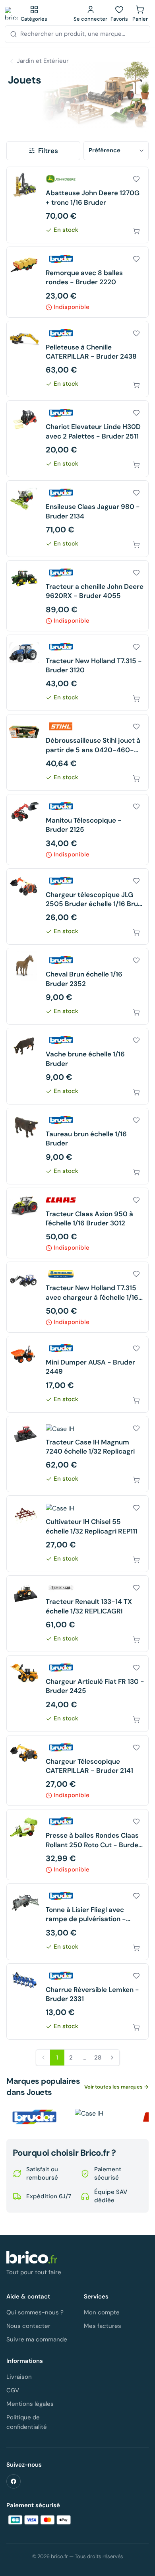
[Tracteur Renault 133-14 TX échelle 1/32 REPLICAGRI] (77, 1614)
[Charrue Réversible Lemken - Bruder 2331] (77, 2002)
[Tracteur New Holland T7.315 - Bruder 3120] (77, 673)
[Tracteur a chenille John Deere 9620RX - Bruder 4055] (77, 596)
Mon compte (102, 2312)
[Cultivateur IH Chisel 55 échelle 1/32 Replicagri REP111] (77, 1534)
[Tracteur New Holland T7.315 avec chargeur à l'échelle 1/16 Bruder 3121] (77, 1297)
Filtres (48, 151)
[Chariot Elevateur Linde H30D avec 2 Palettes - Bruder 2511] (77, 439)
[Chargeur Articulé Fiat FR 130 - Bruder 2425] (77, 1694)
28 (98, 2058)
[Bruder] (34, 2117)
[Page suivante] (112, 2058)
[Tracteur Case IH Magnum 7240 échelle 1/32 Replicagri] (77, 1454)
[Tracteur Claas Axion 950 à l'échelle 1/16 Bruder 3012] (77, 1223)
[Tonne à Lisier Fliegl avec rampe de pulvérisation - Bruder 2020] (77, 1922)
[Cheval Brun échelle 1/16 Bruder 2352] (77, 986)
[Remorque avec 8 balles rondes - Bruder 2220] (77, 282)
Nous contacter (28, 2326)
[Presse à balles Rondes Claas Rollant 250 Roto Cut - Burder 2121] (77, 1845)
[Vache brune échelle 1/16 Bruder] (77, 1066)
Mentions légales (30, 2404)
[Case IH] (103, 2117)
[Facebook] (14, 2481)
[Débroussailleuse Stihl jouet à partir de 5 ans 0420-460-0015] (77, 752)
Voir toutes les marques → (116, 2087)
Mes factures (103, 2326)
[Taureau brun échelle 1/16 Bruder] (77, 1146)
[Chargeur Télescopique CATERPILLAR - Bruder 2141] (77, 1771)
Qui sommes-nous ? (35, 2312)
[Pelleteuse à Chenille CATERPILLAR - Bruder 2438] (77, 359)
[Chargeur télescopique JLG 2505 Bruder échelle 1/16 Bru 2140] (77, 907)
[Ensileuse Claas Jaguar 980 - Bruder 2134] (77, 519)
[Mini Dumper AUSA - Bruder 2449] (77, 1374)
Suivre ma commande (37, 2339)
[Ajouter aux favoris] (136, 179)
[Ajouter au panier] (136, 231)
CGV (13, 2390)
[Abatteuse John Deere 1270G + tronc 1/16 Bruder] (77, 205)
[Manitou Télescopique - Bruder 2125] (77, 830)
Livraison (19, 2377)
